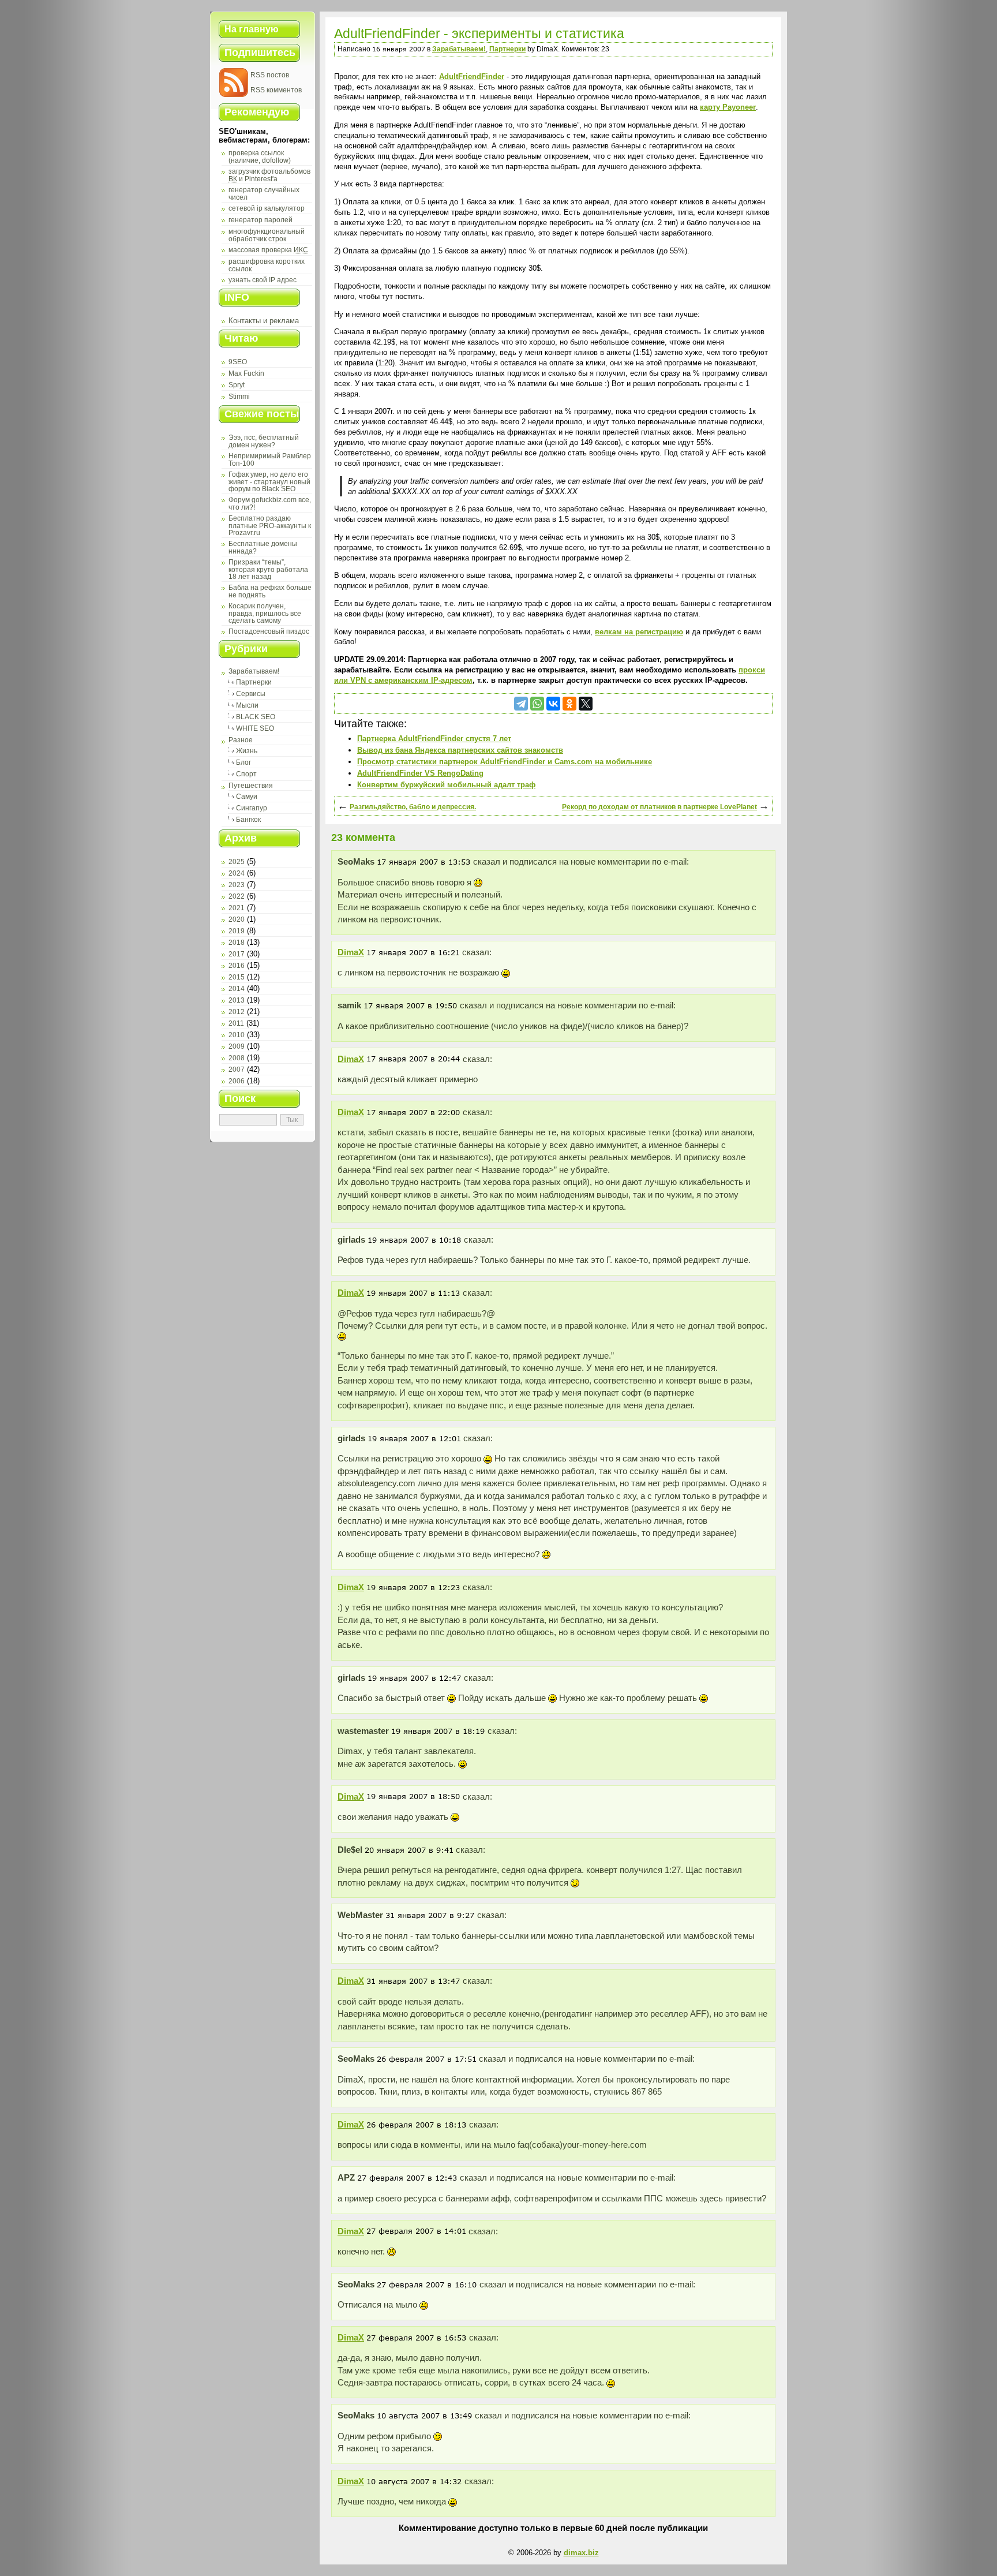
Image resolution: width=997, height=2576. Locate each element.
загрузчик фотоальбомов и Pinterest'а (269, 175)
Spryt (237, 385)
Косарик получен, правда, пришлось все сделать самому (265, 613)
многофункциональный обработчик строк (267, 235)
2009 (237, 1046)
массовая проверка (268, 250)
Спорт (246, 774)
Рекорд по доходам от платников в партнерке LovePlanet (659, 807)
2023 (237, 885)
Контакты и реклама (264, 321)
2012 (237, 1012)
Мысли (247, 705)
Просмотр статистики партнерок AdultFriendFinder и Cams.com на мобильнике (505, 762)
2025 (237, 862)
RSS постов (270, 75)
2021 (237, 908)
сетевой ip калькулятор (267, 208)
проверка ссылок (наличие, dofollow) (260, 157)
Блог (243, 762)
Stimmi (239, 397)
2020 (237, 919)
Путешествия (251, 786)
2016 (237, 966)
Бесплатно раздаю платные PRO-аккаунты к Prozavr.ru (270, 526)
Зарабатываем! (254, 671)
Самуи (247, 797)
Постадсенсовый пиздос (269, 631)
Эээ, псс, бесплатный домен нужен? (264, 441)
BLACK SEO (256, 717)
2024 (237, 873)
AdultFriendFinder (472, 76)
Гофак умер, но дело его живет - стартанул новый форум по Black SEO (269, 482)
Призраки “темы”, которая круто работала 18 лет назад (268, 569)
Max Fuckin (246, 373)
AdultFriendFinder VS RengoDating (420, 773)
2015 (237, 977)
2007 (237, 1070)
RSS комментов (276, 90)
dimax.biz (581, 2553)
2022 (237, 896)
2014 (237, 989)
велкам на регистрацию (639, 632)
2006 (237, 1081)
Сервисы (251, 694)
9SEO (238, 362)
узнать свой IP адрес (263, 280)
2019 (237, 931)
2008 (237, 1058)
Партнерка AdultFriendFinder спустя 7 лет (434, 739)
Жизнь (247, 751)
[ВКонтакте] (553, 704)
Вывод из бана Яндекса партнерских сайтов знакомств (460, 750)
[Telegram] (521, 704)
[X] (586, 704)
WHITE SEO (255, 728)
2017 (237, 954)
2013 (237, 1000)
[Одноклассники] (569, 704)
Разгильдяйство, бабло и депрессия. (413, 807)
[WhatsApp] (537, 704)
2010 (237, 1035)
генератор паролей (261, 220)
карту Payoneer (728, 107)
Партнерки (254, 682)
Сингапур (252, 808)
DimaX (351, 952)
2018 (237, 943)
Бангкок (248, 820)
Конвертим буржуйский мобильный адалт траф (446, 785)
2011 (236, 1023)
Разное (241, 740)
